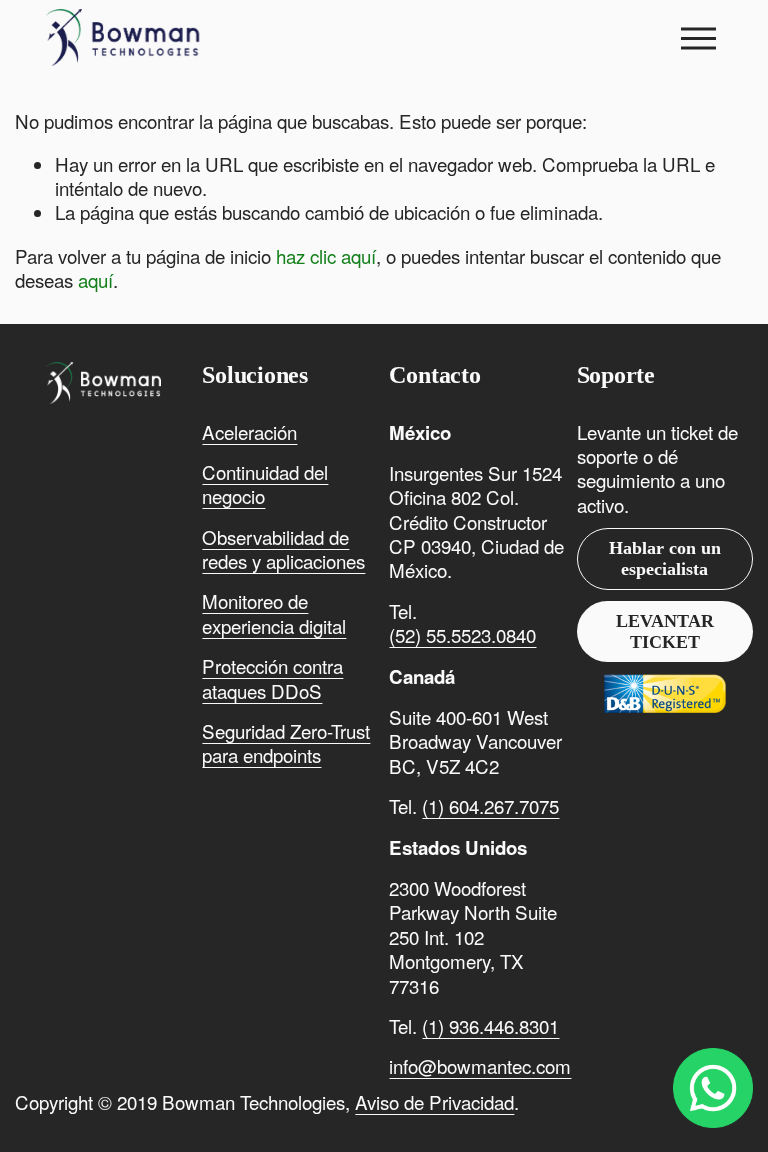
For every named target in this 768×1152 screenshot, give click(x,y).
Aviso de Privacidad (434, 1102)
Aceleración (249, 432)
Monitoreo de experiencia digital (274, 613)
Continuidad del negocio (265, 484)
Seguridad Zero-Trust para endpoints (286, 743)
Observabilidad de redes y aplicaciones (283, 549)
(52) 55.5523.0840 (462, 635)
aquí (95, 279)
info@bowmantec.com (480, 1066)
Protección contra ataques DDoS (272, 678)
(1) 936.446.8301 (490, 1026)
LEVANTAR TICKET (665, 631)
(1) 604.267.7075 (490, 806)
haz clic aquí (326, 255)
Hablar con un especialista (665, 558)
